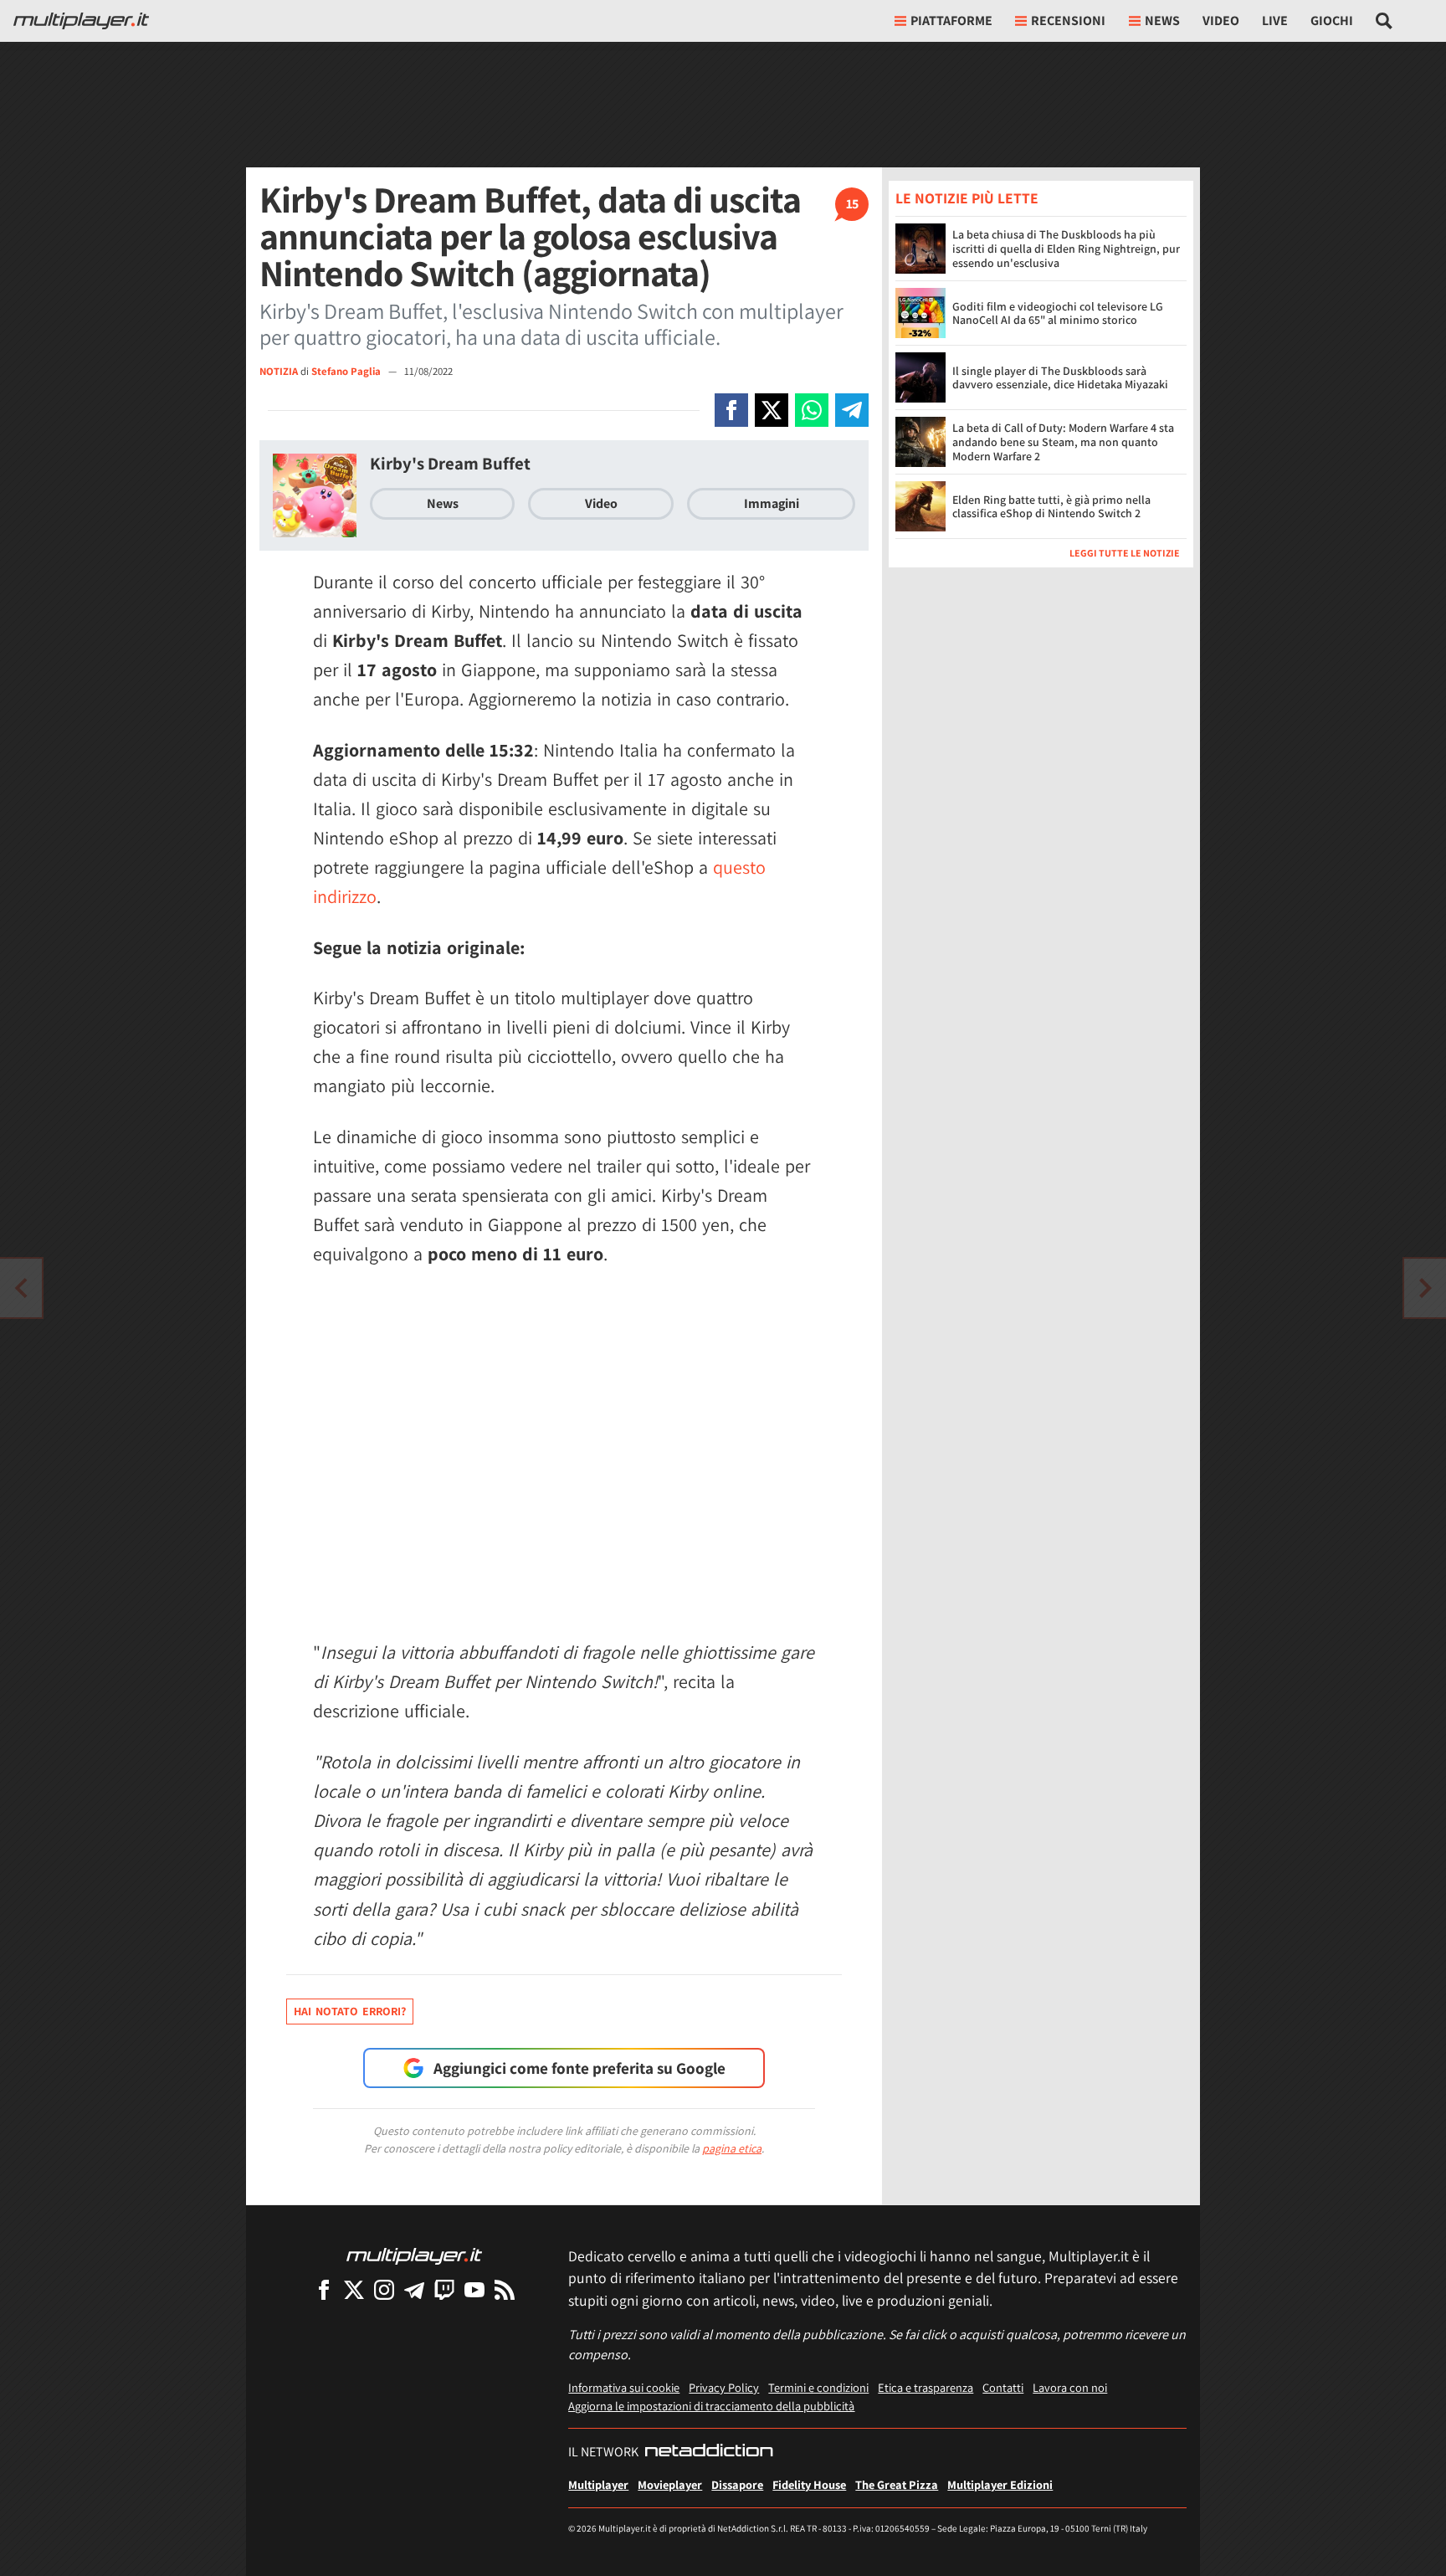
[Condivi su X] (772, 410)
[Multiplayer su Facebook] (324, 2289)
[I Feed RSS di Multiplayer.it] (505, 2289)
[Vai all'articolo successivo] (21, 1288)
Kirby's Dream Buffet (450, 463)
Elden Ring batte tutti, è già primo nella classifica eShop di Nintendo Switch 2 (1051, 507)
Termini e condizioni (818, 2387)
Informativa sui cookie (624, 2387)
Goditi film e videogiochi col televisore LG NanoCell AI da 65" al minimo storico (1058, 313)
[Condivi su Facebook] (731, 410)
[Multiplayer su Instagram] (384, 2289)
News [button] (1162, 21)
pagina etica (732, 2148)
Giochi (1332, 21)
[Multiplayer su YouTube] (474, 2289)
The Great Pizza (897, 2484)
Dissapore (737, 2484)
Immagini (772, 503)
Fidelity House (809, 2484)
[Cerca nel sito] (1384, 21)
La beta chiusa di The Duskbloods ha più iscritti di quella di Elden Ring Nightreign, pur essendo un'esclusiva (1066, 249)
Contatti (1003, 2387)
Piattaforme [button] (951, 21)
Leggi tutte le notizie (1125, 553)
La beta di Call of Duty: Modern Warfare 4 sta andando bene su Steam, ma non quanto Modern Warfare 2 (1063, 442)
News (443, 503)
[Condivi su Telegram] (852, 410)
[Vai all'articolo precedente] (1425, 1288)
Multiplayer (598, 2484)
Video (1221, 21)
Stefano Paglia (347, 371)
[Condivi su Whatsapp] (812, 410)
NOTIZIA (279, 371)
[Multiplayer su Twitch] (444, 2289)
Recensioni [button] (1068, 21)
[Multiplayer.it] (81, 21)
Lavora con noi (1070, 2387)
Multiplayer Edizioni (1000, 2484)
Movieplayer (670, 2484)
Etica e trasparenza (926, 2387)
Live (1275, 21)
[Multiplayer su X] (354, 2289)
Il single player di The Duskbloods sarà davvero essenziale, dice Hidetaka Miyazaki (1060, 378)
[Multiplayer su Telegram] (414, 2289)
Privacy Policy (724, 2387)
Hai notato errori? (350, 2011)
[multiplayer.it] (414, 2255)
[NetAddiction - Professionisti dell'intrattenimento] (709, 2452)
